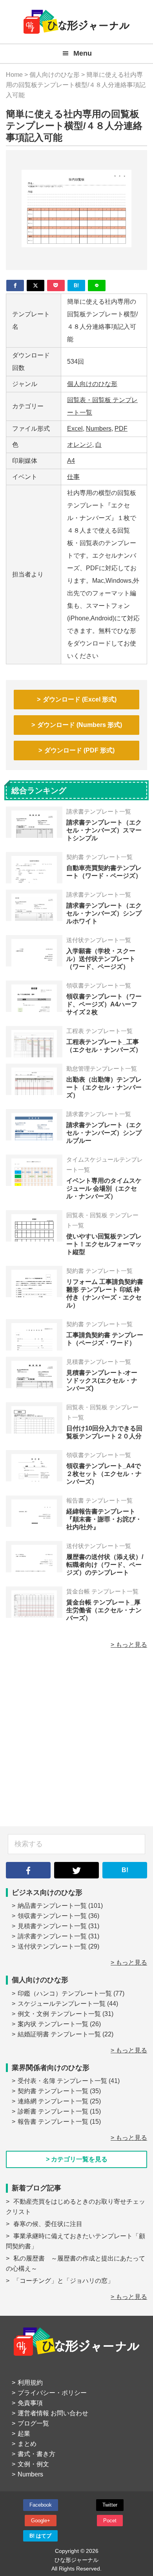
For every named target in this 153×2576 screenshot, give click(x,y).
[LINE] (97, 286)
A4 (71, 461)
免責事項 (30, 2403)
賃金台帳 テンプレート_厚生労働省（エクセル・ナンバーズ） (104, 1610)
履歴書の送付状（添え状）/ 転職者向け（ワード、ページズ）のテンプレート (105, 1565)
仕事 (73, 477)
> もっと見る (129, 1645)
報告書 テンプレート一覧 (53, 2122)
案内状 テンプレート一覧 (53, 2024)
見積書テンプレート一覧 (52, 1926)
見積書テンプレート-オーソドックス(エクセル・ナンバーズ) (102, 1380)
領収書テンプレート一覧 (52, 1916)
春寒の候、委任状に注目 (48, 2224)
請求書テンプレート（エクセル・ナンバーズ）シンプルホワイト (104, 913)
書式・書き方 (36, 2454)
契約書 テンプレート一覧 (53, 2091)
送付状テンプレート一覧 (52, 1946)
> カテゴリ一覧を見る (77, 2159)
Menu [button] (83, 53)
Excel (75, 429)
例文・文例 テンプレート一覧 (59, 2014)
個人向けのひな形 (92, 384)
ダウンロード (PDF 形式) (79, 750)
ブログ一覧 (33, 2423)
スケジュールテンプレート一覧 (62, 2004)
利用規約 (30, 2383)
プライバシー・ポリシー (52, 2393)
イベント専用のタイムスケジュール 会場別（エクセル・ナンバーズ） (104, 1188)
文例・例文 (33, 2464)
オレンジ (80, 445)
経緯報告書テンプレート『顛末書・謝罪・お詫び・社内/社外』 (104, 1519)
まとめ (27, 2444)
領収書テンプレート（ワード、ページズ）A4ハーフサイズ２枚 (104, 1004)
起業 (24, 2434)
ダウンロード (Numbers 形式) (80, 725)
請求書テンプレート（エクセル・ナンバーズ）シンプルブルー (104, 1133)
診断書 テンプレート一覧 (53, 2111)
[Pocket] (56, 286)
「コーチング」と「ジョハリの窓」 (64, 2281)
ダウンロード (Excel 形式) (80, 699)
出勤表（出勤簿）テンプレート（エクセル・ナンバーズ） (104, 1087)
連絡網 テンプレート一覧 (53, 2101)
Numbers (99, 429)
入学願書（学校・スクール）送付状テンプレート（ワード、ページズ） (101, 959)
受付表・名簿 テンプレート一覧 (62, 2081)
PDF (121, 429)
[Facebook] (15, 286)
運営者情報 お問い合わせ (53, 2413)
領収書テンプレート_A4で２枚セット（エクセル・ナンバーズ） (104, 1474)
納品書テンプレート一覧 (52, 1906)
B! (125, 1870)
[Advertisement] (76, 1742)
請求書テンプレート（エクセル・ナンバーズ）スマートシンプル (104, 830)
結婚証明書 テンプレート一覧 (59, 2034)
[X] (36, 286)
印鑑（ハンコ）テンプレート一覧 (65, 1993)
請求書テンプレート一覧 (52, 1936)
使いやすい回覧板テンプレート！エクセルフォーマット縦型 (104, 1244)
